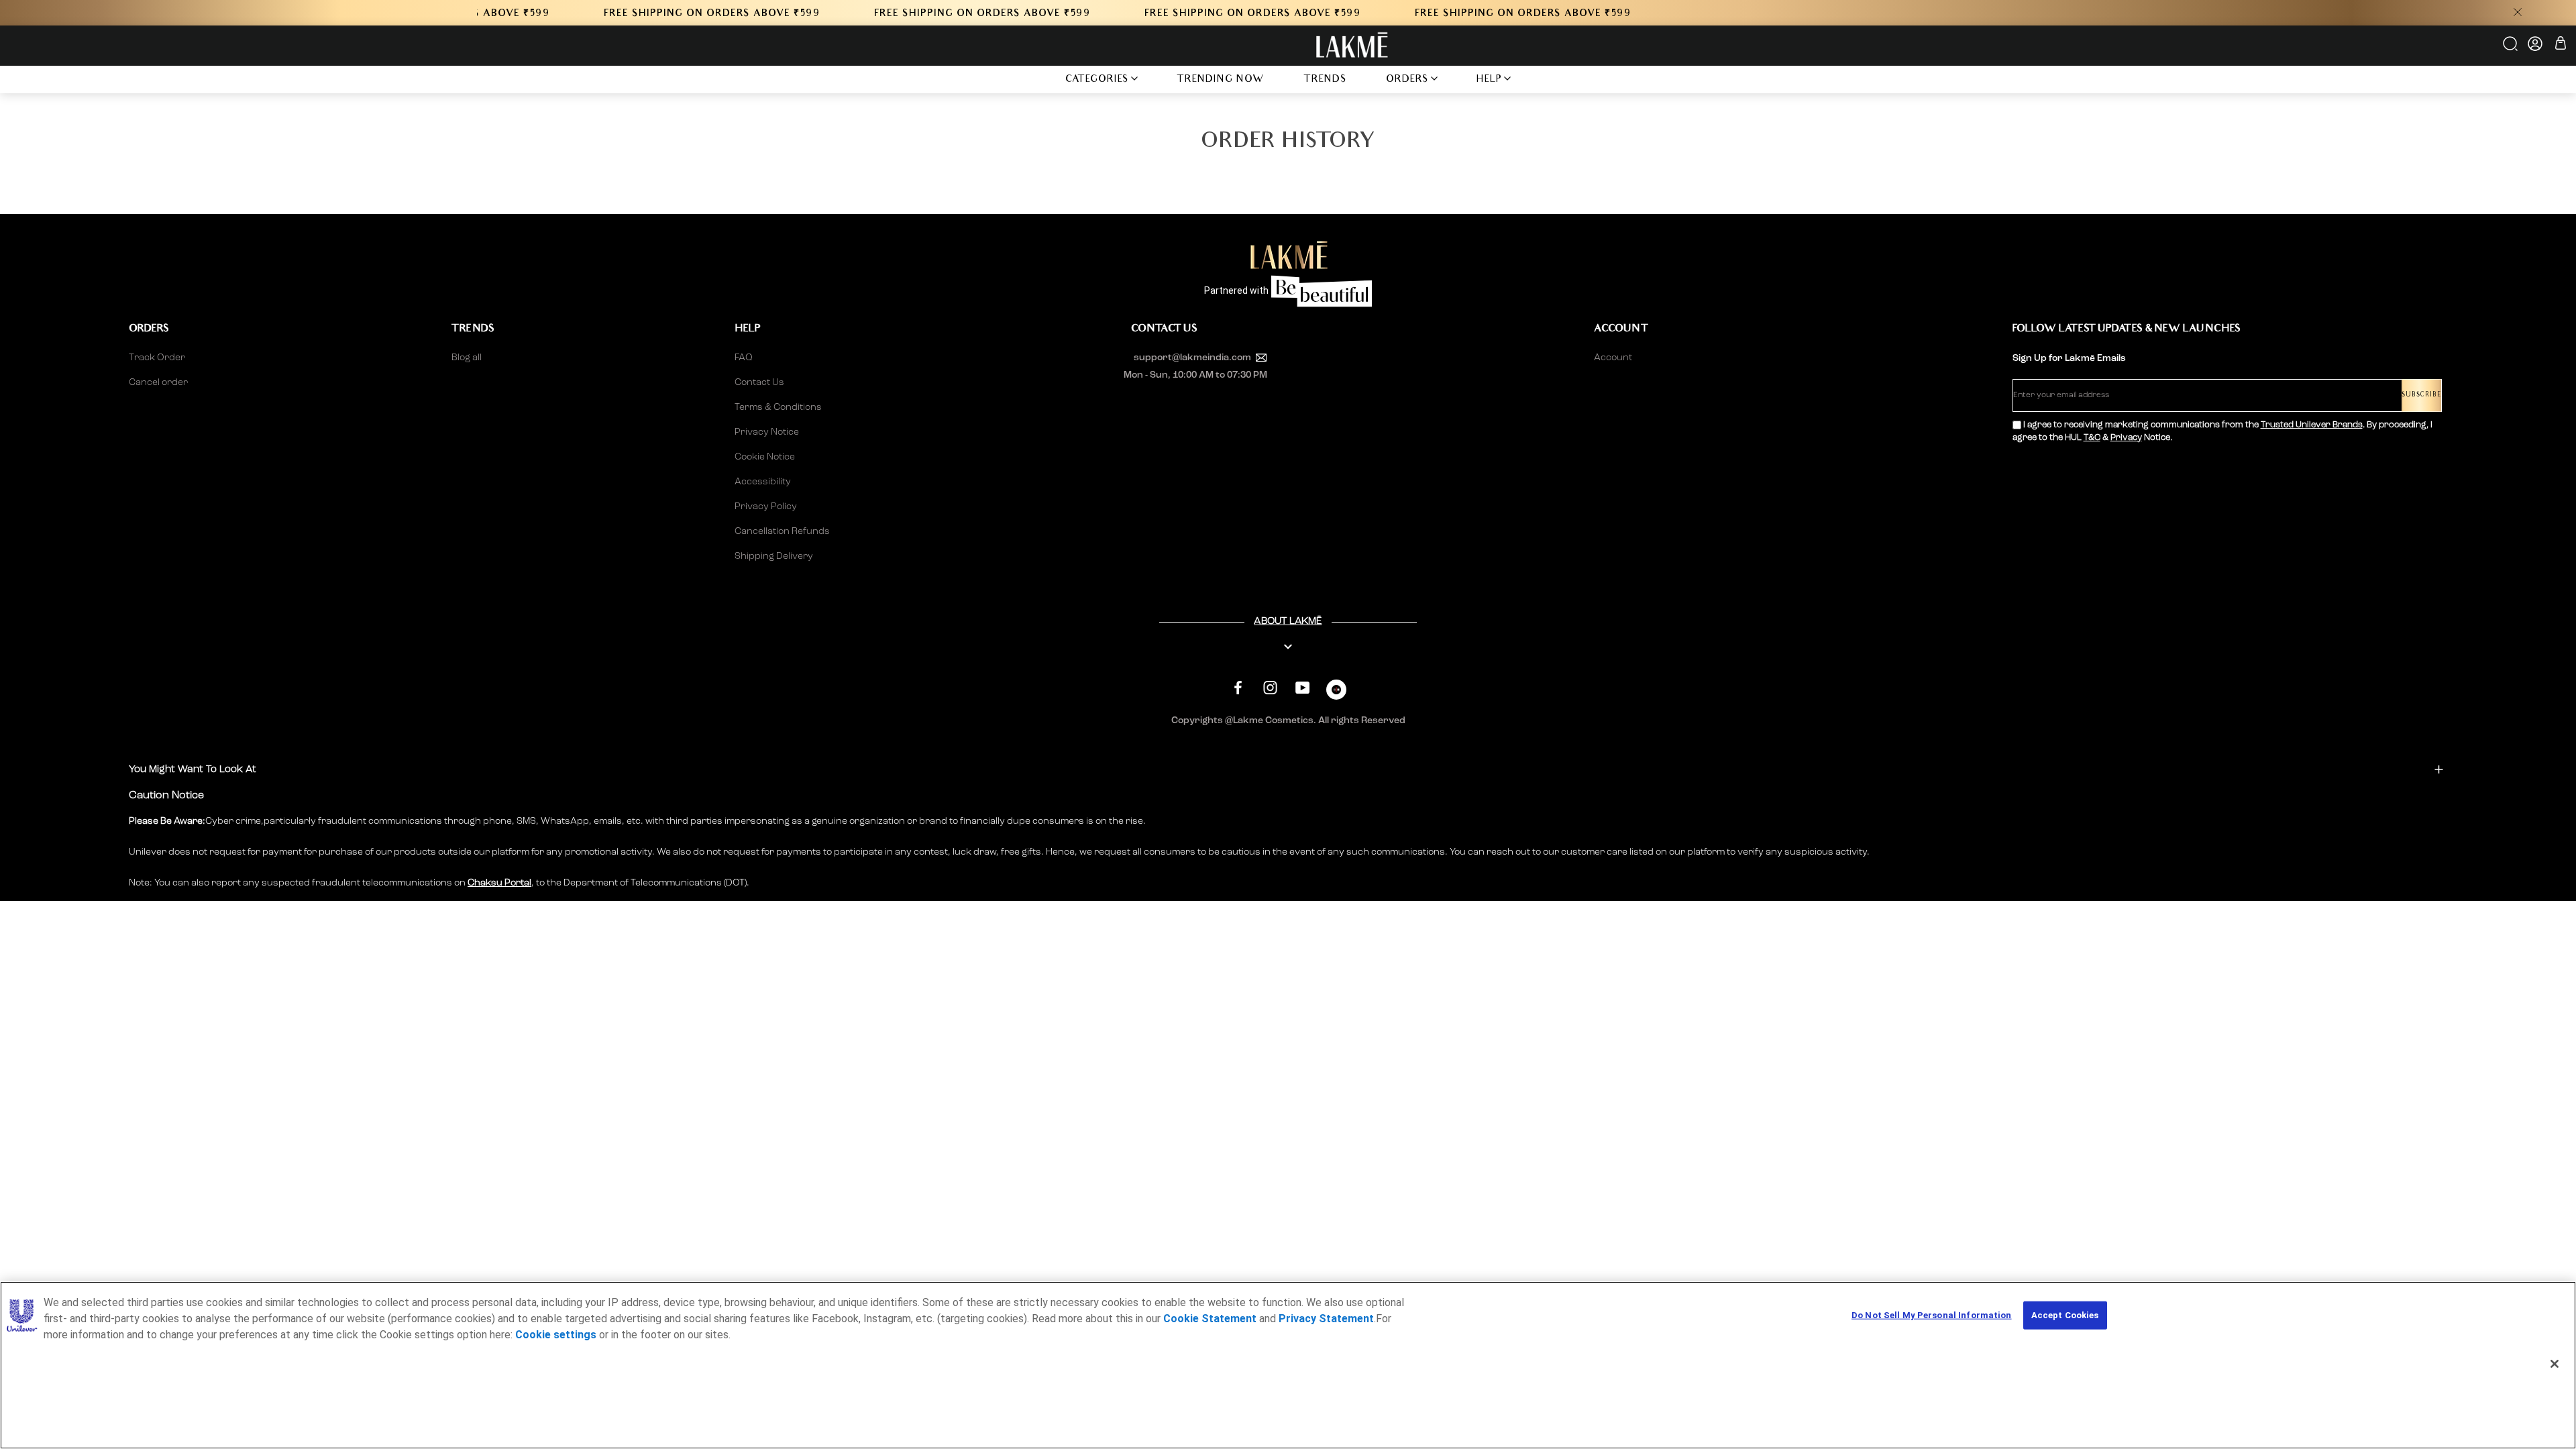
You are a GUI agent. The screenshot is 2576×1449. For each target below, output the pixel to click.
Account (1613, 358)
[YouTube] (1302, 688)
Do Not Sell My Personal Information (1932, 1315)
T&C (2092, 438)
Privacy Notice (767, 432)
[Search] (2511, 48)
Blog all (467, 358)
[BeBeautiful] (1336, 693)
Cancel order (158, 382)
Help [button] (1489, 80)
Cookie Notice (765, 457)
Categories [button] (1097, 80)
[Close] (2555, 1364)
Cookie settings (556, 1335)
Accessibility (763, 482)
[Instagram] (1270, 688)
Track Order (157, 358)
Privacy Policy (766, 506)
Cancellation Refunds (782, 531)
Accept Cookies (2065, 1315)
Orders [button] (1407, 80)
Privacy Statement (1326, 1319)
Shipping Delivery (774, 556)
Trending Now (1221, 80)
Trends (1325, 80)
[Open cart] (2561, 45)
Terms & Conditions (778, 407)
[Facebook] (1238, 688)
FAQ (744, 358)
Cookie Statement (1210, 1319)
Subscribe (2421, 395)
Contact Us (759, 382)
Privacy (2126, 438)
